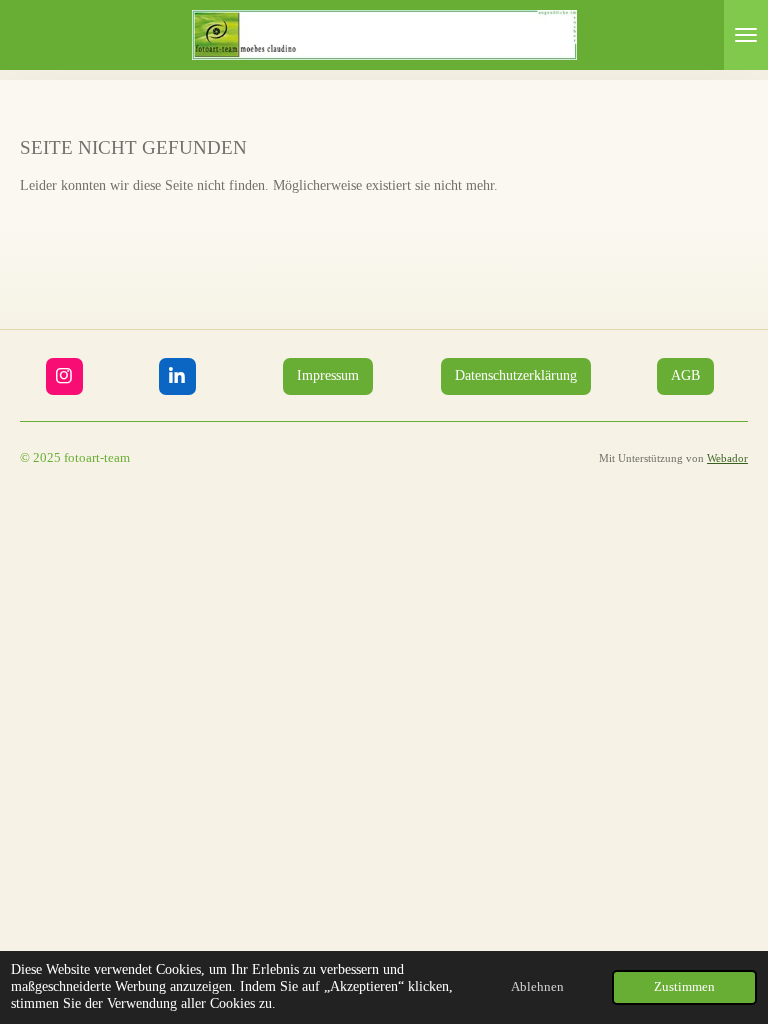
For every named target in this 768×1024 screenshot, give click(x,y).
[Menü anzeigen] (746, 35)
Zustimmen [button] (684, 987)
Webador (727, 458)
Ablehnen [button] (537, 987)
